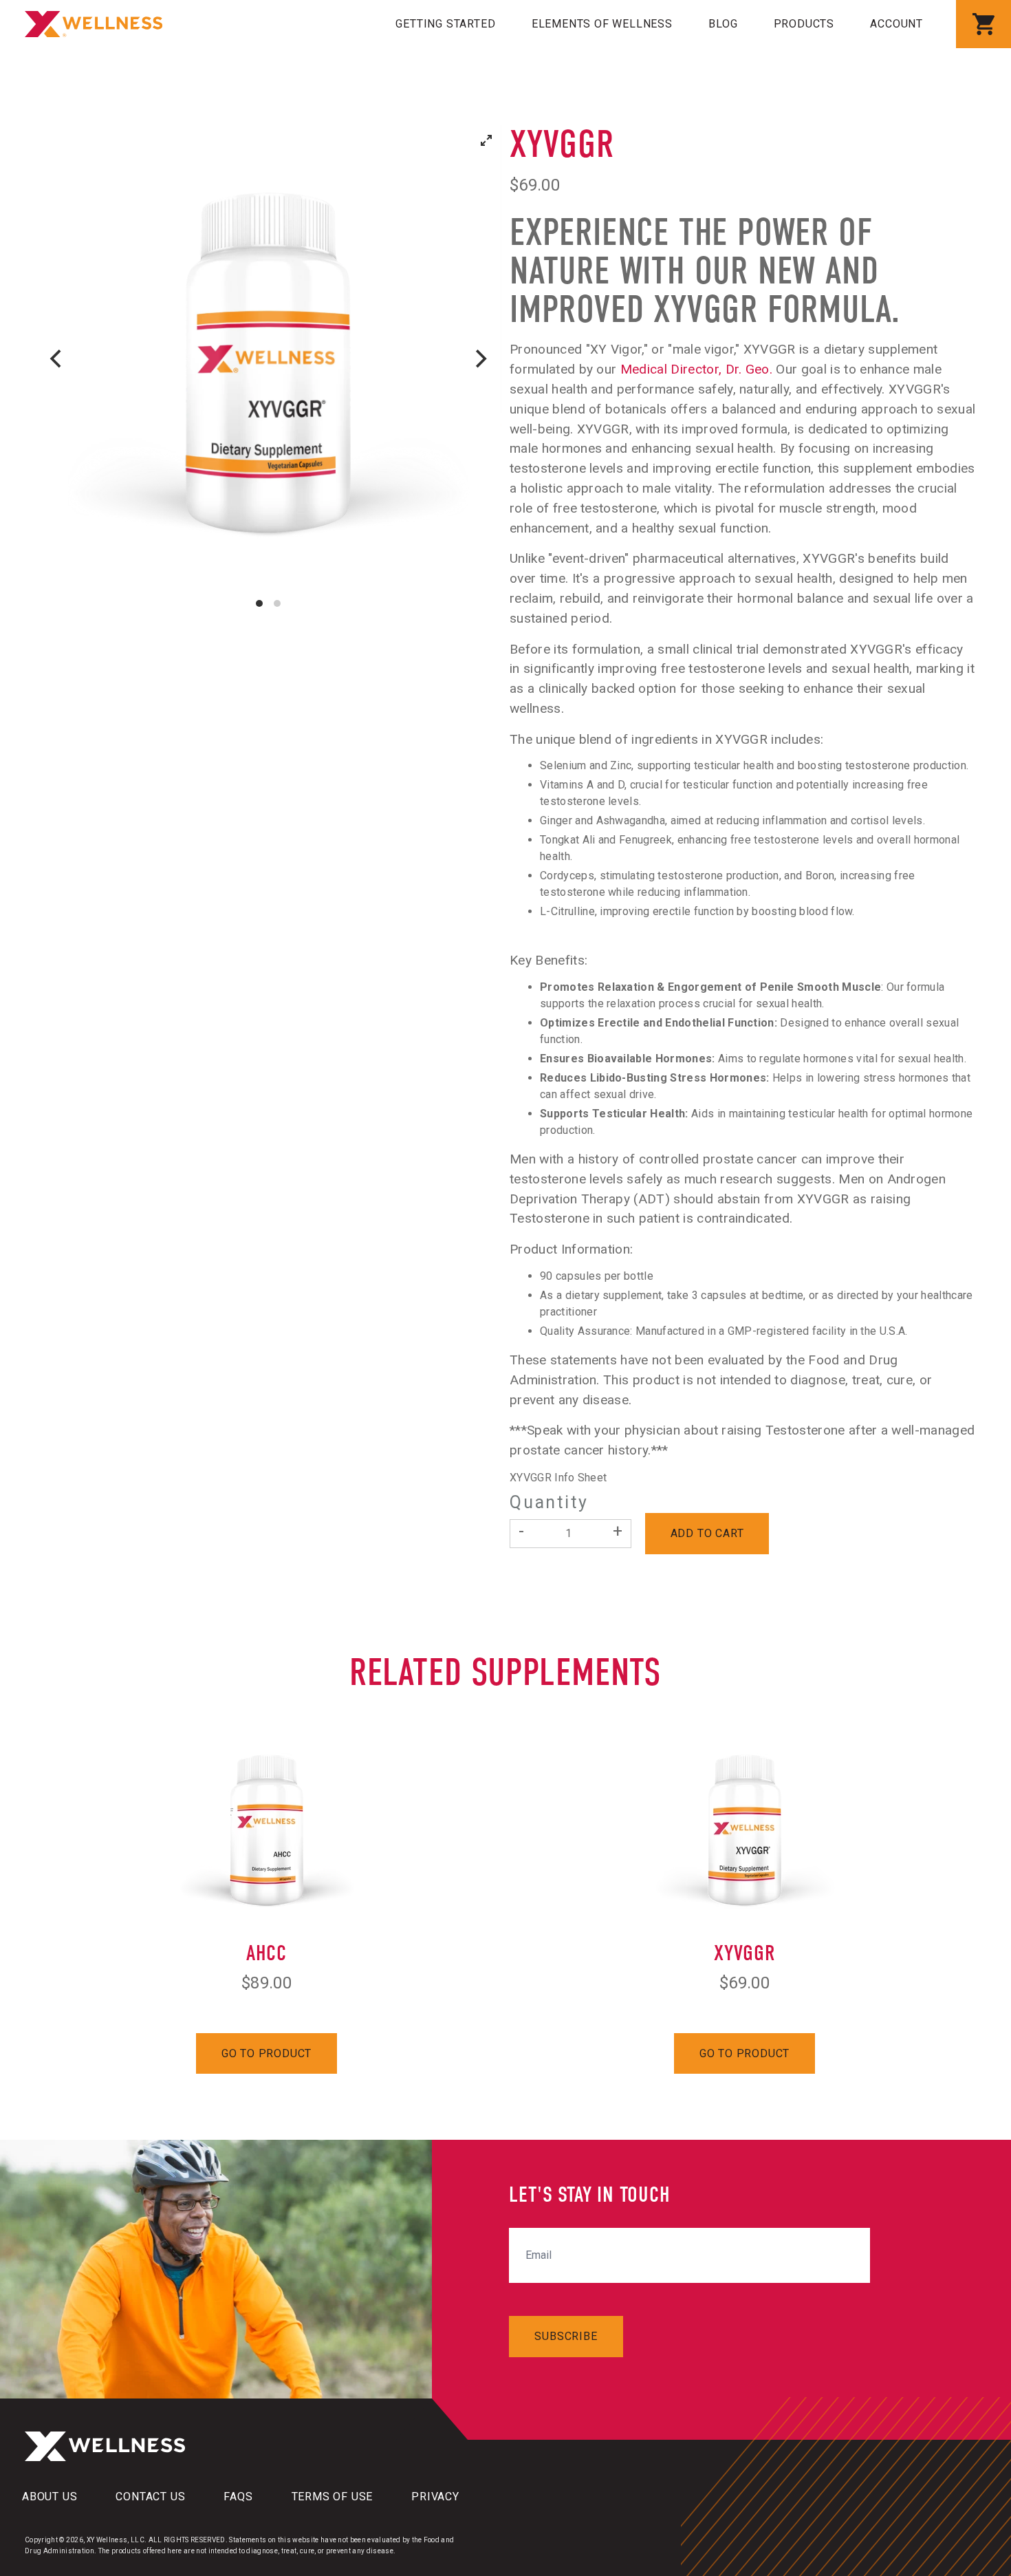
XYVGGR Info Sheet (558, 1478)
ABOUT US (50, 2497)
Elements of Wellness (602, 24)
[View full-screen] (486, 140)
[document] (268, 358)
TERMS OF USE (333, 2497)
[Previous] (57, 358)
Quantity (549, 1503)
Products (804, 24)
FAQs (238, 2497)
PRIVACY (435, 2497)
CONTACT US (150, 2497)
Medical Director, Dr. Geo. (696, 369)
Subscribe (566, 2336)
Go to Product (267, 2053)
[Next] (479, 358)
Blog (723, 24)
